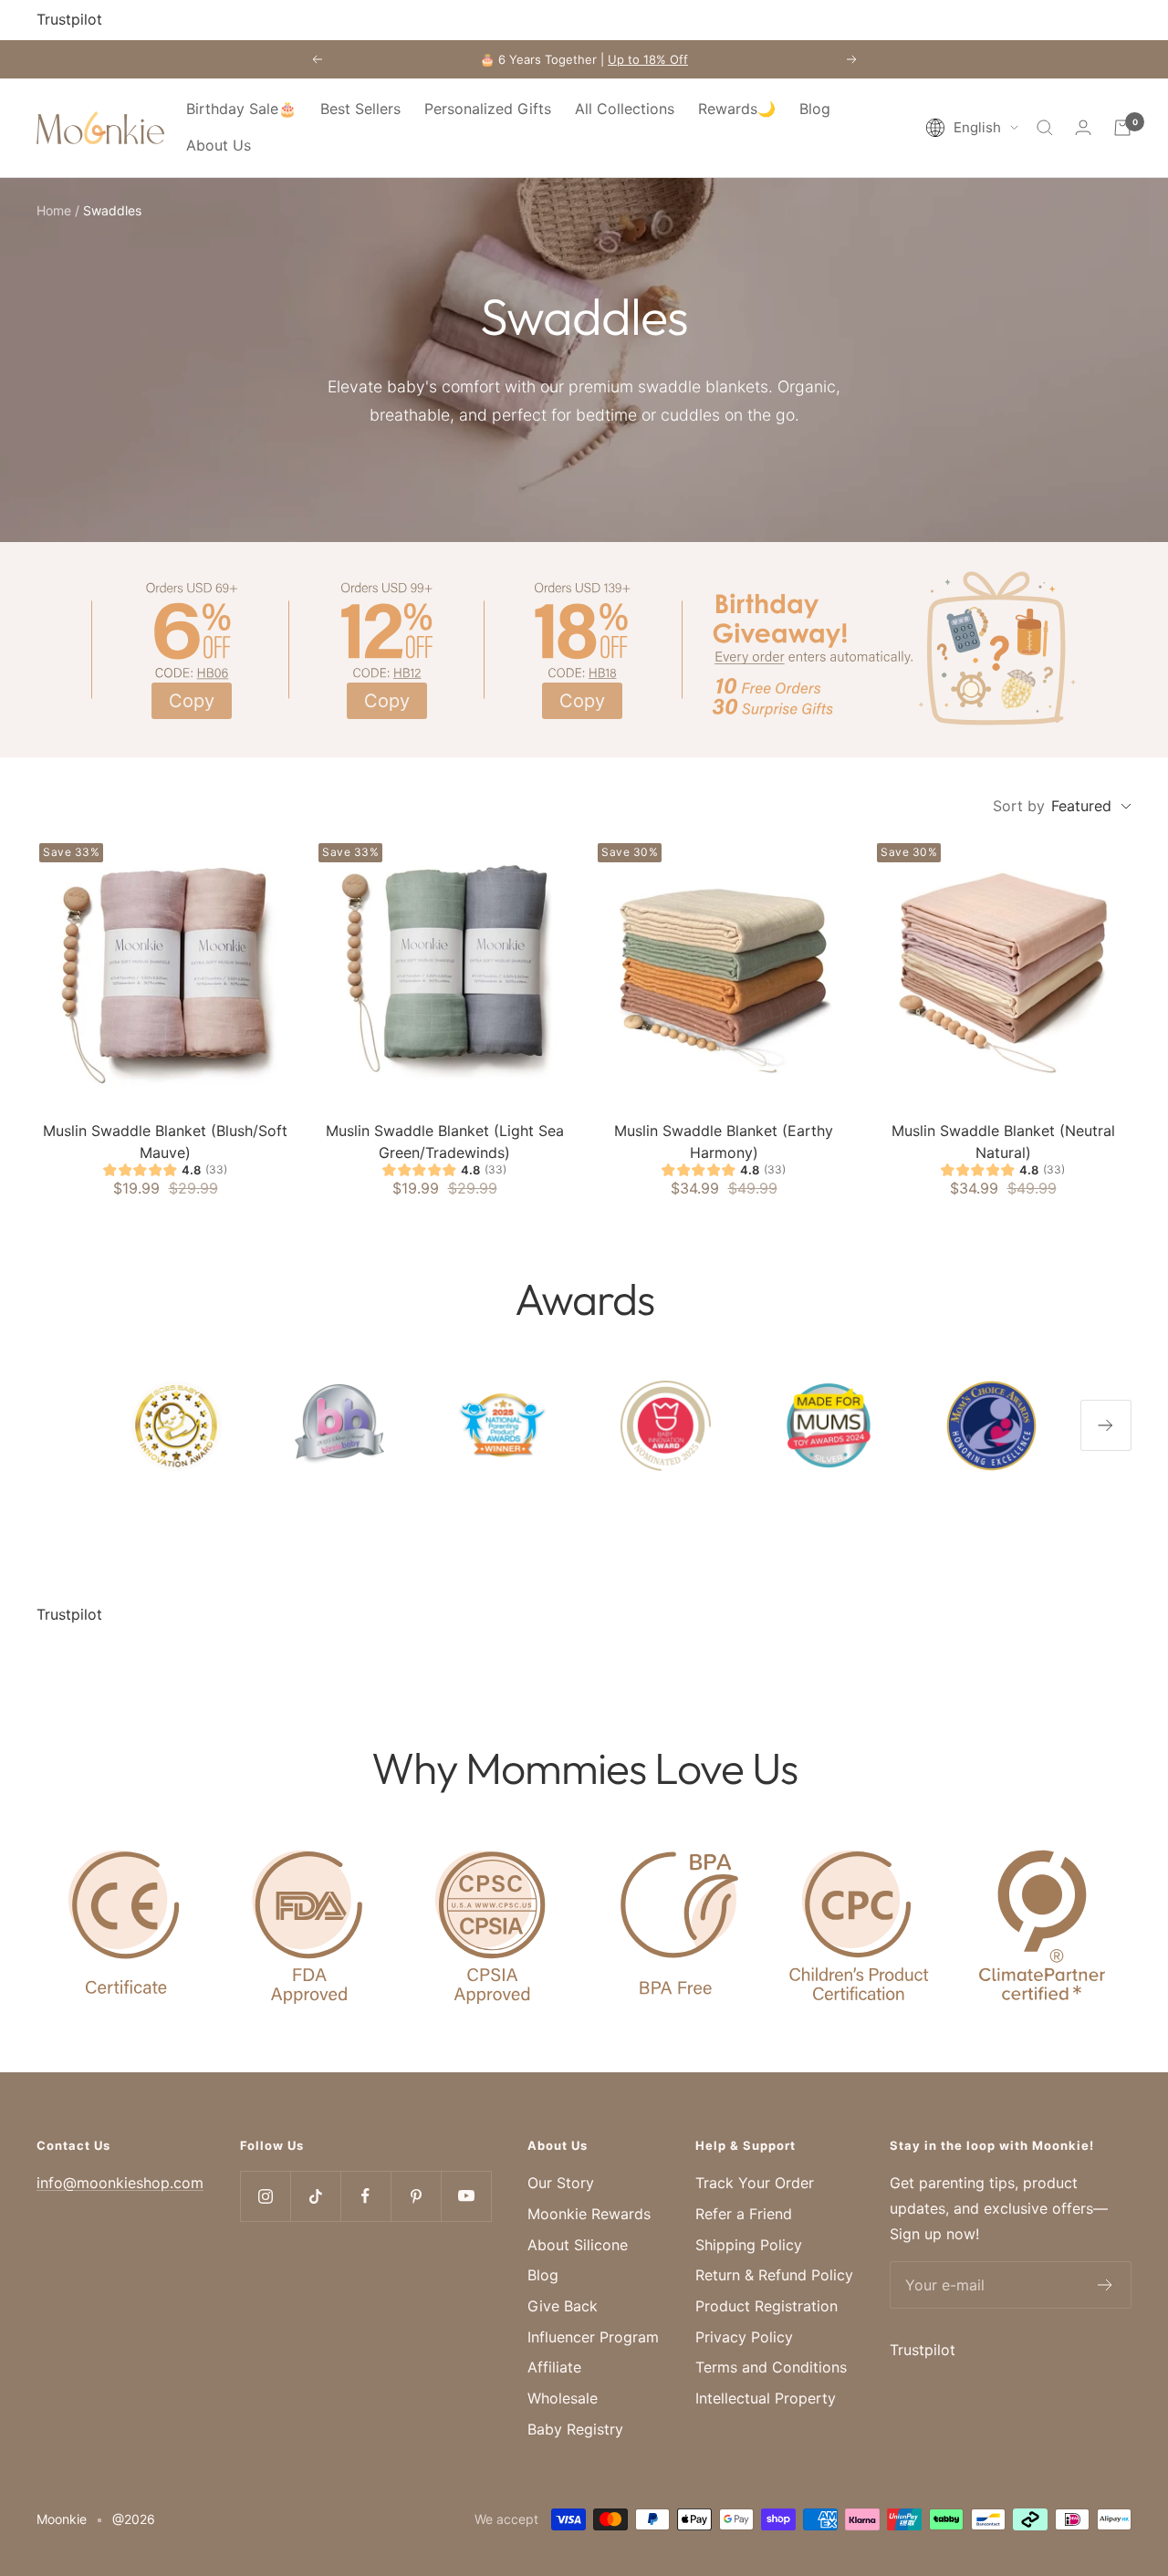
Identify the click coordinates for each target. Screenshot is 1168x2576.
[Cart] (1122, 128)
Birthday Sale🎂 (241, 109)
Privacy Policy (744, 2337)
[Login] (1083, 127)
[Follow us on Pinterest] (416, 2196)
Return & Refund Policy (774, 2275)
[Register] (1105, 2285)
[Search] (1045, 128)
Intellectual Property (766, 2398)
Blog (815, 109)
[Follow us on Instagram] (265, 2196)
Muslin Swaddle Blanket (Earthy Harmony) (724, 1142)
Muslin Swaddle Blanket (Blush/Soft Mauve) (165, 1142)
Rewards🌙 (737, 109)
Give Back (563, 2306)
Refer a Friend (744, 2214)
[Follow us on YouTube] (466, 2196)
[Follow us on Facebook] (365, 2196)
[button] (972, 128)
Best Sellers (360, 109)
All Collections (625, 109)
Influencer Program (593, 2337)
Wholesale (563, 2398)
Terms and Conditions (771, 2367)
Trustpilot (69, 19)
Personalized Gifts (488, 109)
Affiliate (554, 2367)
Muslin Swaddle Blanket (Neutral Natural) (1003, 1142)
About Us (219, 145)
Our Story (561, 2183)
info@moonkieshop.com (120, 2183)
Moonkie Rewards (589, 2214)
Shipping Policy (749, 2245)
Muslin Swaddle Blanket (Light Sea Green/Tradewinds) (445, 1142)
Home (54, 210)
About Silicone (578, 2245)
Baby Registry (575, 2429)
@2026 (134, 2519)
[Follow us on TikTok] (315, 2196)
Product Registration (766, 2306)
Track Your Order (755, 2183)
